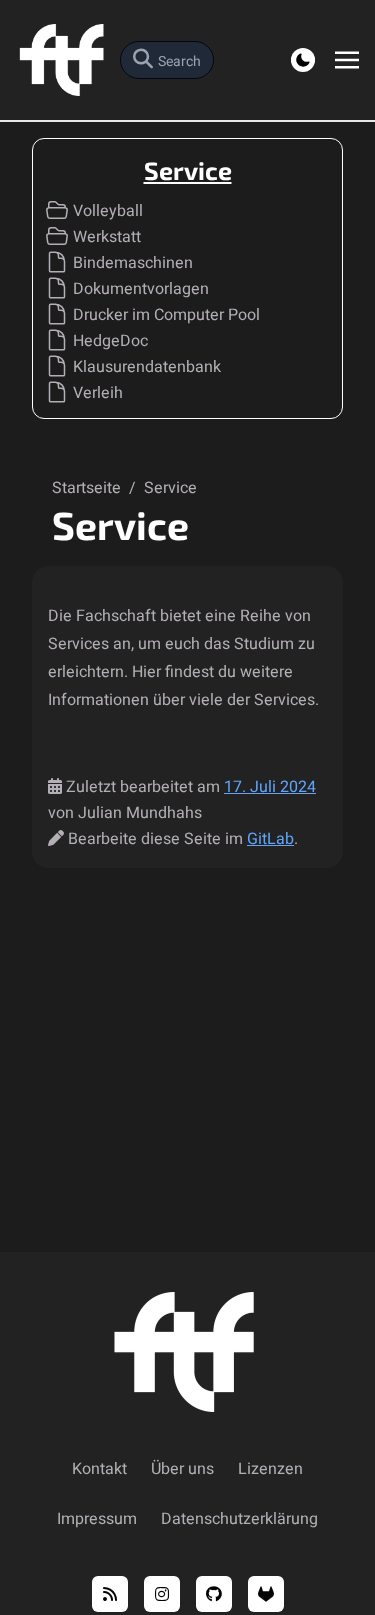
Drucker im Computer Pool (166, 315)
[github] (214, 1594)
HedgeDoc (110, 341)
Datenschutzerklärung (239, 1519)
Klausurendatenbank (147, 367)
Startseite (88, 488)
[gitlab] (266, 1594)
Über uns (182, 1469)
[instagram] (162, 1594)
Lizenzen (270, 1469)
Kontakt (99, 1469)
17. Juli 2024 (270, 787)
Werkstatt (107, 237)
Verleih (98, 393)
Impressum (97, 1519)
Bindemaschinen (133, 263)
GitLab (270, 839)
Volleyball (108, 211)
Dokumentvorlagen (141, 289)
